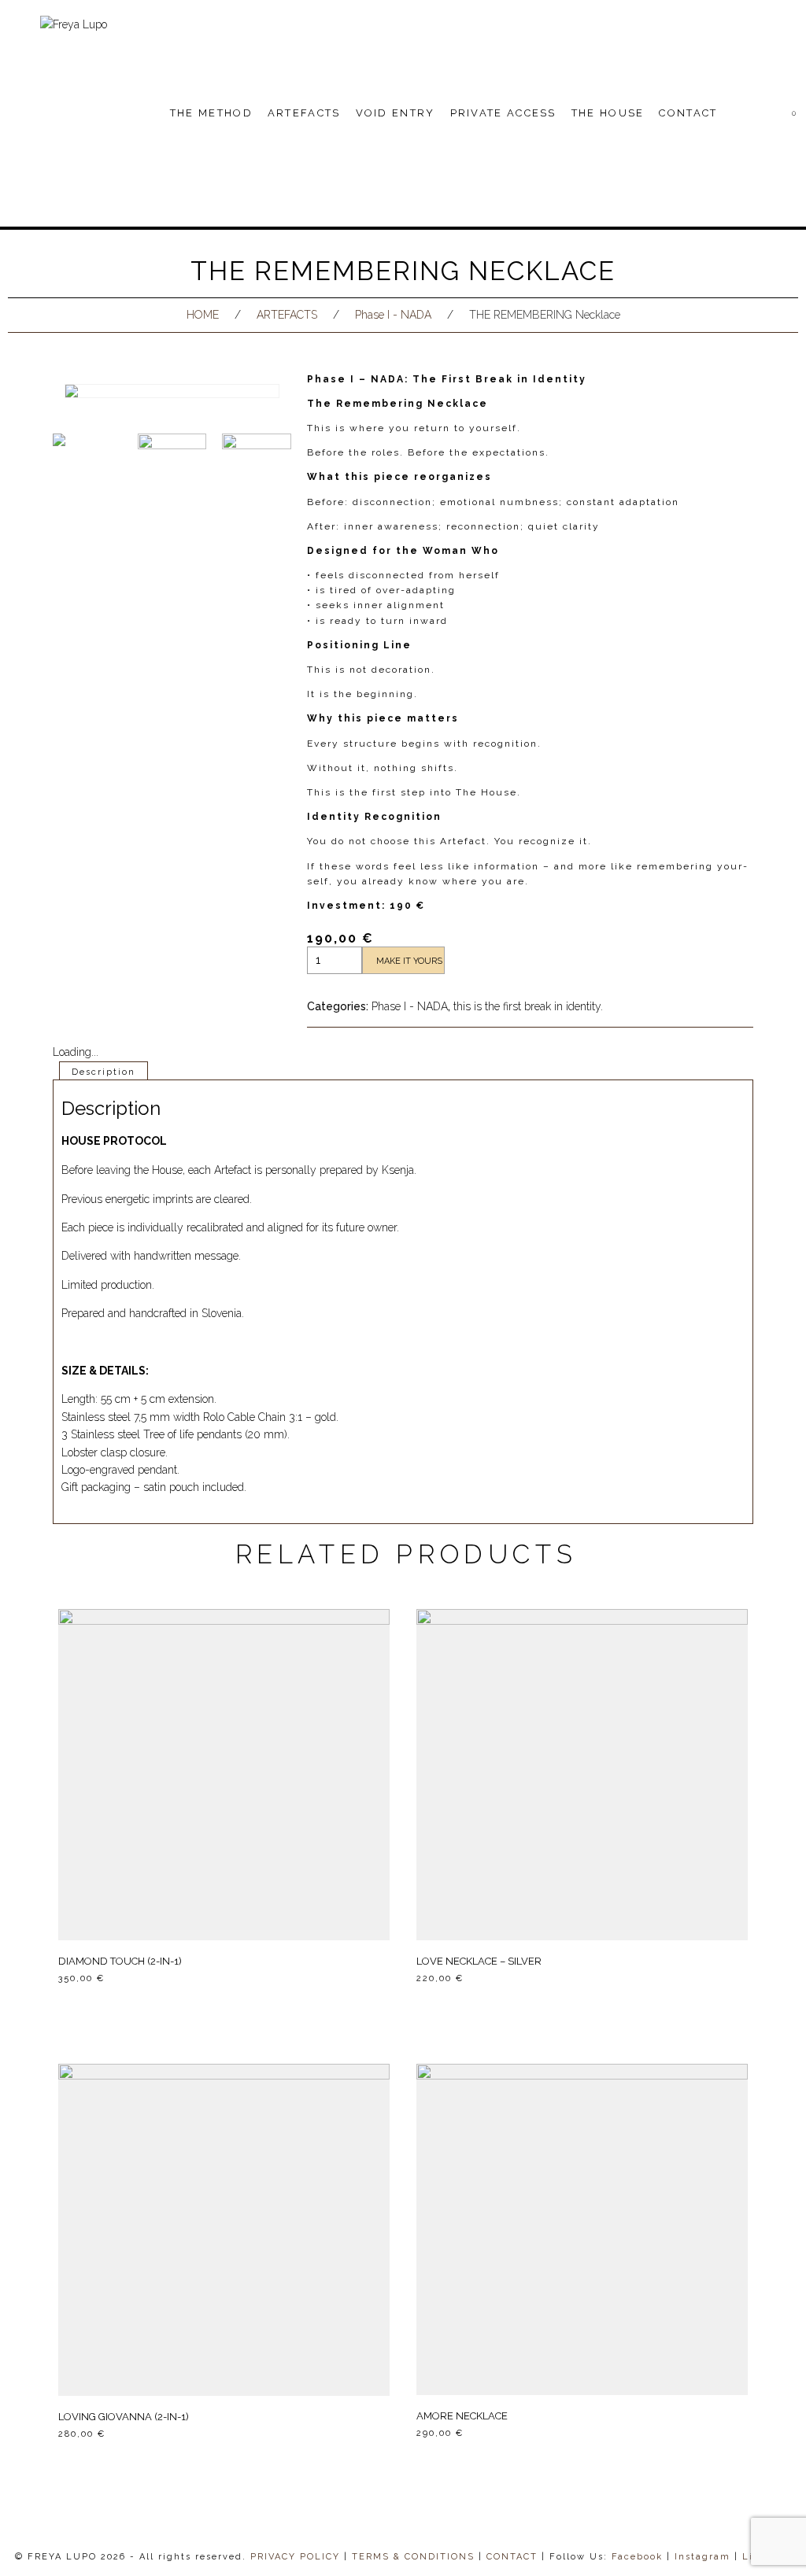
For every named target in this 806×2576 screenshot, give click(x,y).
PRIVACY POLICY (295, 2557)
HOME (203, 315)
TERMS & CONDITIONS (413, 2557)
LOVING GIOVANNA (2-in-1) (124, 2417)
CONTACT (512, 2557)
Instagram (702, 2557)
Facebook (637, 2557)
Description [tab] (104, 1072)
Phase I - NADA (393, 315)
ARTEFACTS (287, 315)
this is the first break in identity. (528, 1006)
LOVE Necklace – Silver (479, 1961)
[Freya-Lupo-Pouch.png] (257, 468)
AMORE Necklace (462, 2416)
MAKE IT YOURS (409, 961)
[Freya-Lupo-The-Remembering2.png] (172, 468)
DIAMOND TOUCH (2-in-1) (120, 1961)
